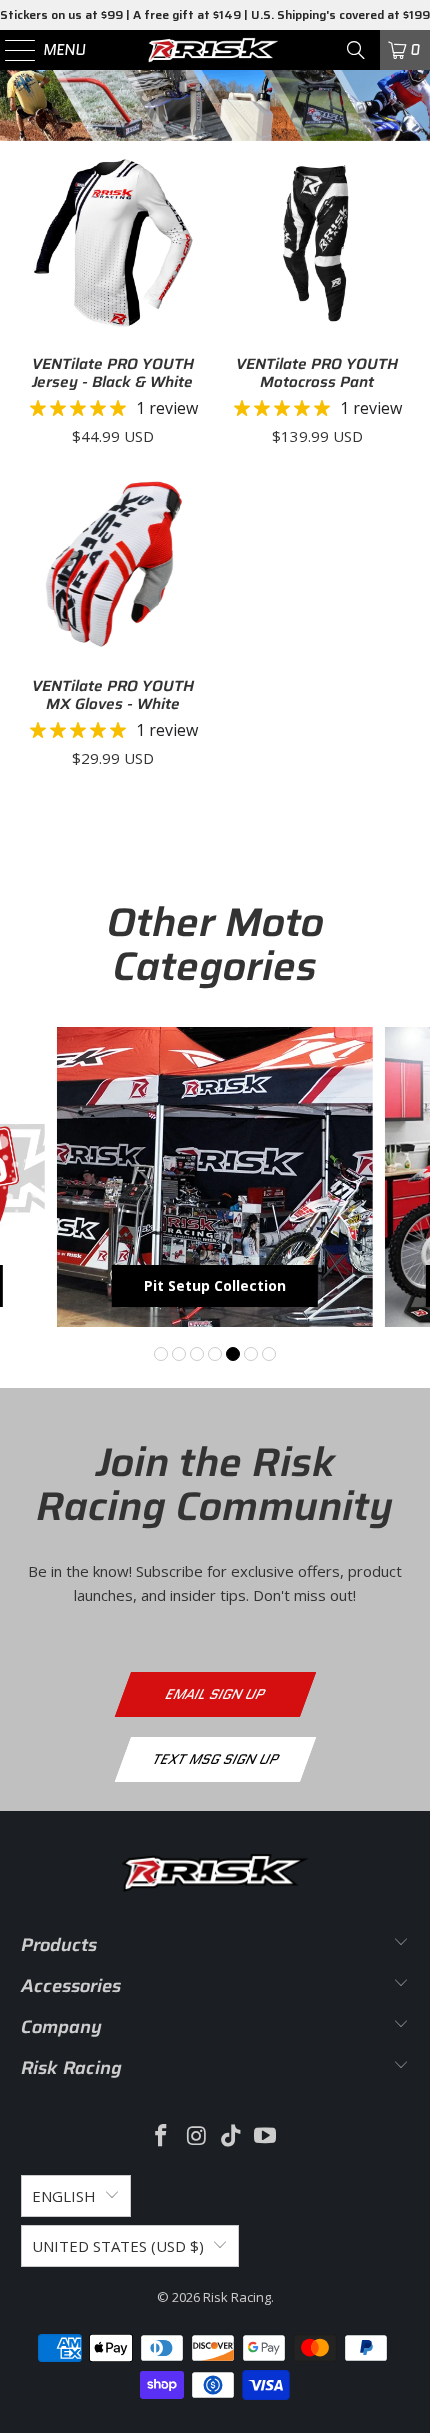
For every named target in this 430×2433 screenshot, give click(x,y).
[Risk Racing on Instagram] (197, 2136)
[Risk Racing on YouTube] (266, 2136)
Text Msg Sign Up (215, 1759)
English (64, 2196)
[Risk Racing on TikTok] (232, 2136)
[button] (161, 1354)
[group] (215, 1177)
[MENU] (11, 50)
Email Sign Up (215, 1694)
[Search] (356, 50)
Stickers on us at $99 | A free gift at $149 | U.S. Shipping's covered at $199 (215, 14)
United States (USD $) (118, 2246)
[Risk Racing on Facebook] (162, 2136)
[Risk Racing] (215, 50)
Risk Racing (237, 2297)
